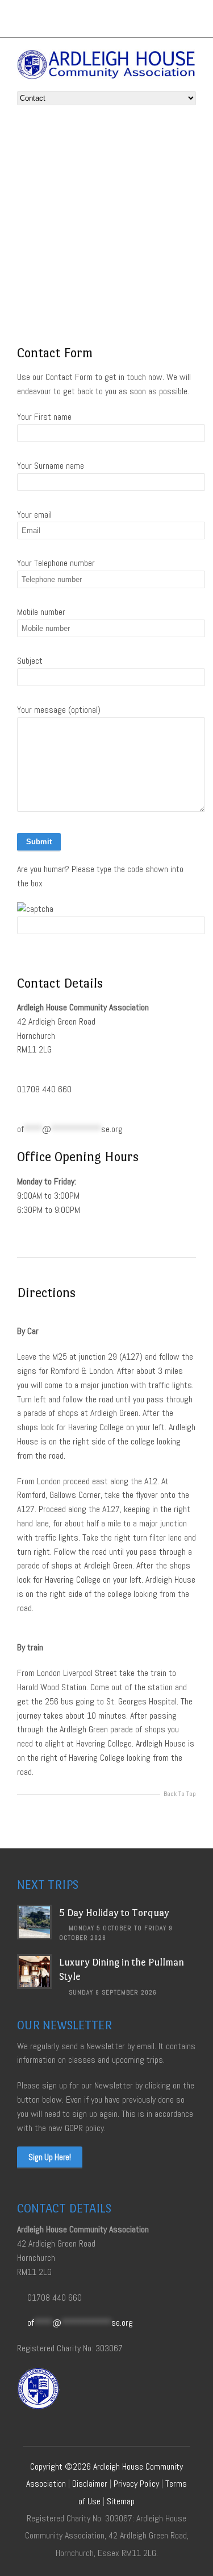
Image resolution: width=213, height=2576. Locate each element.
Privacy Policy (136, 2484)
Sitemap (121, 2501)
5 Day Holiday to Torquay (114, 1913)
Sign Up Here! (50, 2157)
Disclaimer (90, 2484)
